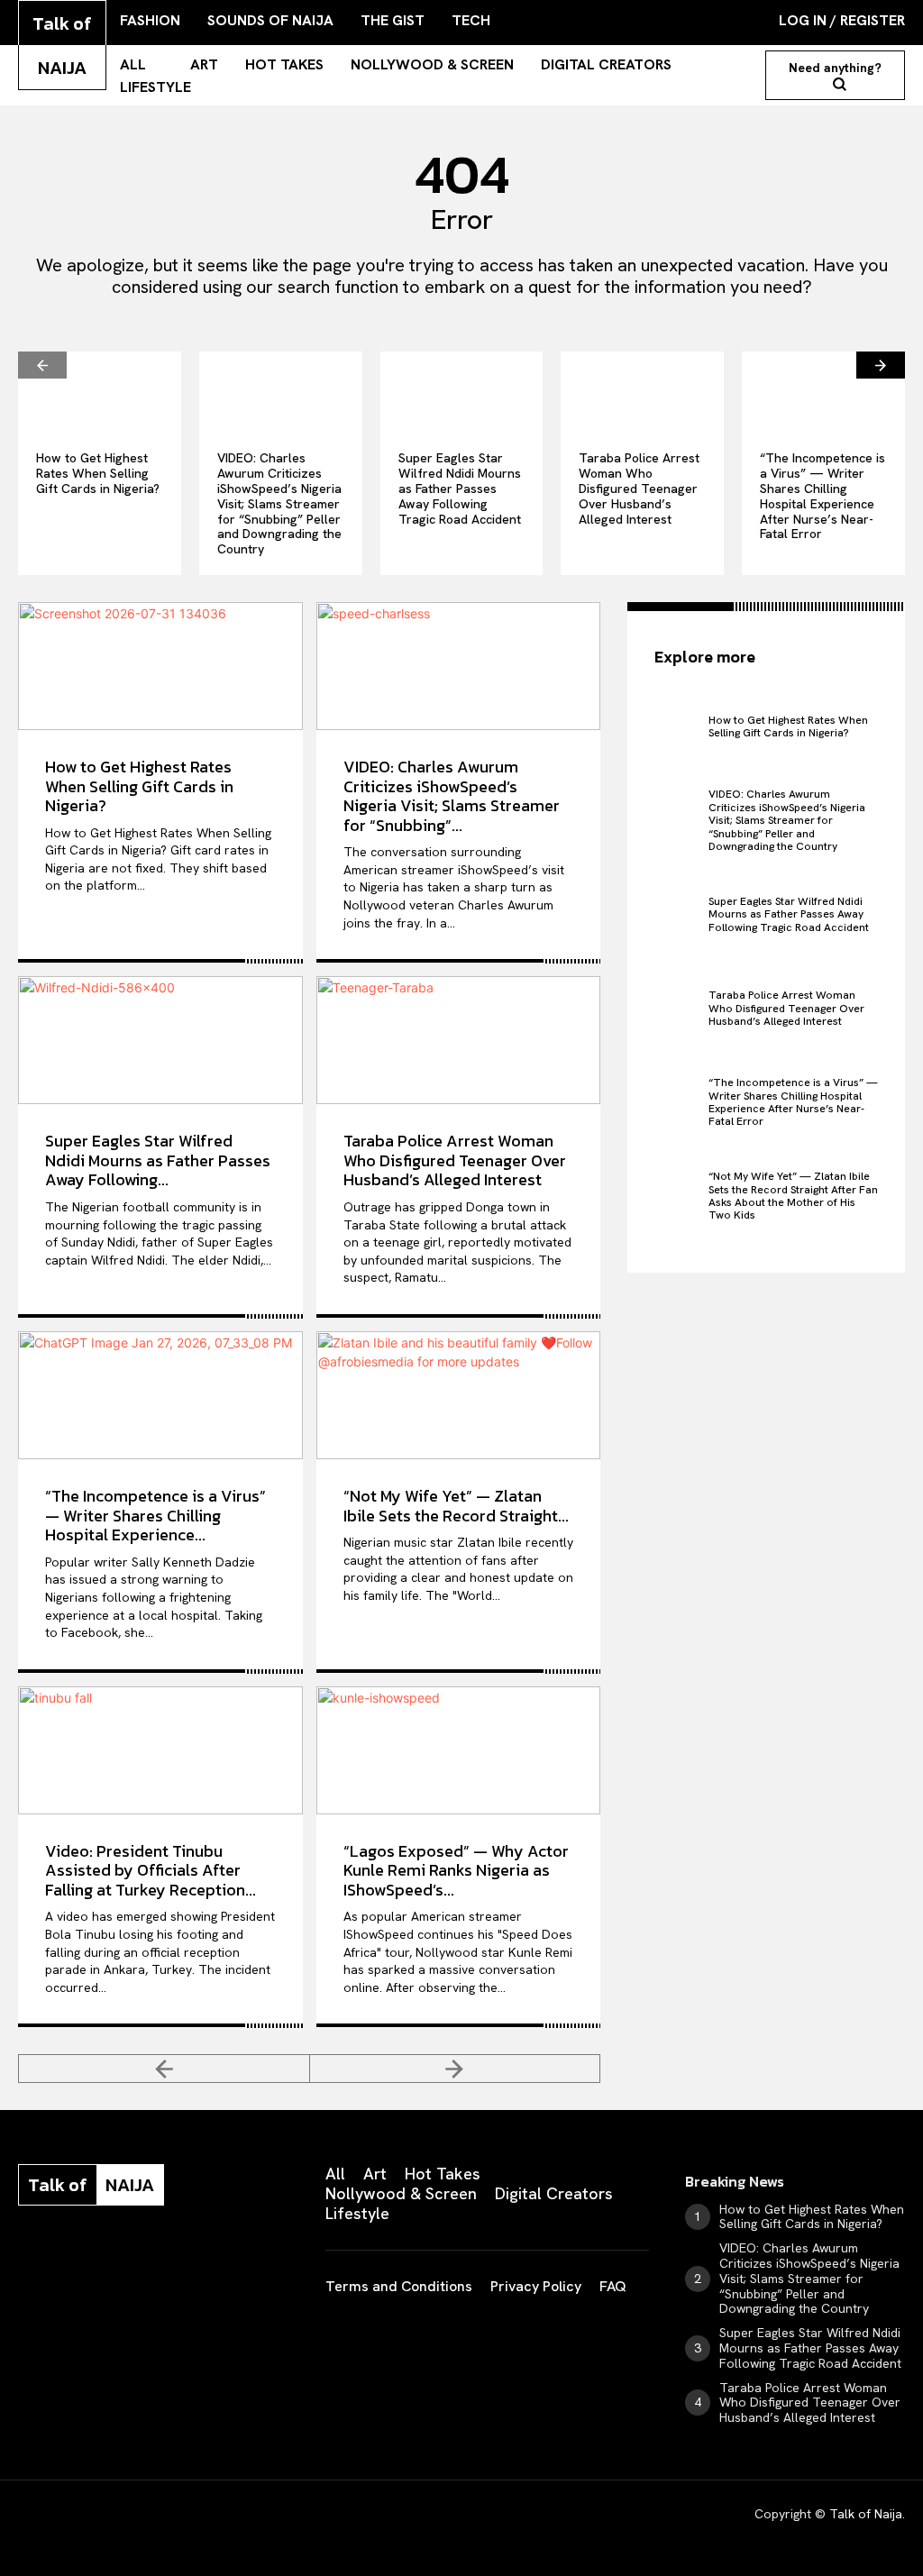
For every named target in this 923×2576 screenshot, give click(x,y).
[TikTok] (148, 2262)
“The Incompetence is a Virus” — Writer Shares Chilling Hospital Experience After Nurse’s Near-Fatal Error (822, 496)
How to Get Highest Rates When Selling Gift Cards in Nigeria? (98, 473)
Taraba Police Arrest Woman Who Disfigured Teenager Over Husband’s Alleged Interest (639, 488)
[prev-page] (42, 365)
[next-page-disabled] (456, 2069)
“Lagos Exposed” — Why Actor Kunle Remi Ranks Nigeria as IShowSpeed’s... (456, 1870)
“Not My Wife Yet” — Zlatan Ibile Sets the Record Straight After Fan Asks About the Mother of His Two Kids (793, 1196)
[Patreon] (106, 2262)
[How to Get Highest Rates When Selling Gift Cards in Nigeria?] (100, 392)
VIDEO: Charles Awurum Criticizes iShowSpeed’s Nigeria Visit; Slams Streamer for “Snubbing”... (452, 796)
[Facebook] (23, 2262)
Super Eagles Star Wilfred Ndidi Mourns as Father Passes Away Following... (158, 1160)
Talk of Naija (866, 2514)
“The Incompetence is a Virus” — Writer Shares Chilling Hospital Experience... (155, 1515)
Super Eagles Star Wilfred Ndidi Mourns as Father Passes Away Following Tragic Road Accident (460, 488)
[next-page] (881, 365)
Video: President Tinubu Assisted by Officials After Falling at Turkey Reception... (151, 1870)
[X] (189, 2262)
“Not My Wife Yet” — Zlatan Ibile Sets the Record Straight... (456, 1506)
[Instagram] (65, 2262)
